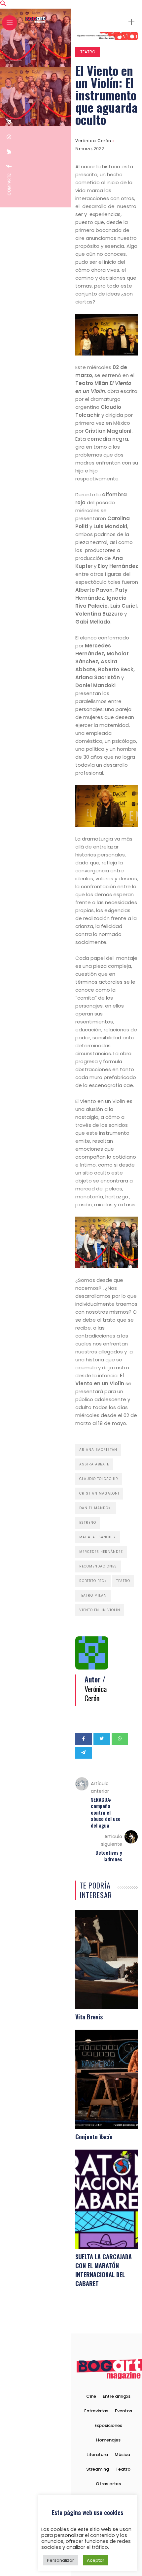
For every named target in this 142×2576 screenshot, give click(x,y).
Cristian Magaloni (99, 1493)
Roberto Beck (93, 1581)
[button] (3, 5)
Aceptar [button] (96, 2560)
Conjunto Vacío (94, 2137)
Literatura (97, 2455)
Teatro (88, 52)
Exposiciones (108, 2425)
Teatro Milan (93, 1595)
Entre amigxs (117, 2396)
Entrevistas (96, 2411)
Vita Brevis (89, 2017)
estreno (88, 1523)
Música (122, 2455)
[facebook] (9, 166)
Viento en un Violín (100, 1610)
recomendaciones (98, 1566)
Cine (91, 2396)
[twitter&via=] (9, 152)
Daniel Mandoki (96, 1508)
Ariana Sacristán (98, 1450)
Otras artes (108, 2484)
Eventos (124, 2411)
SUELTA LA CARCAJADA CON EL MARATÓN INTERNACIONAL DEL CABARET (104, 2270)
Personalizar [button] (60, 2560)
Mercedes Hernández (101, 1552)
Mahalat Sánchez (98, 1537)
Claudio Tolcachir (99, 1479)
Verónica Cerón (93, 141)
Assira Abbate (94, 1464)
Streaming (98, 2469)
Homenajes (108, 2440)
